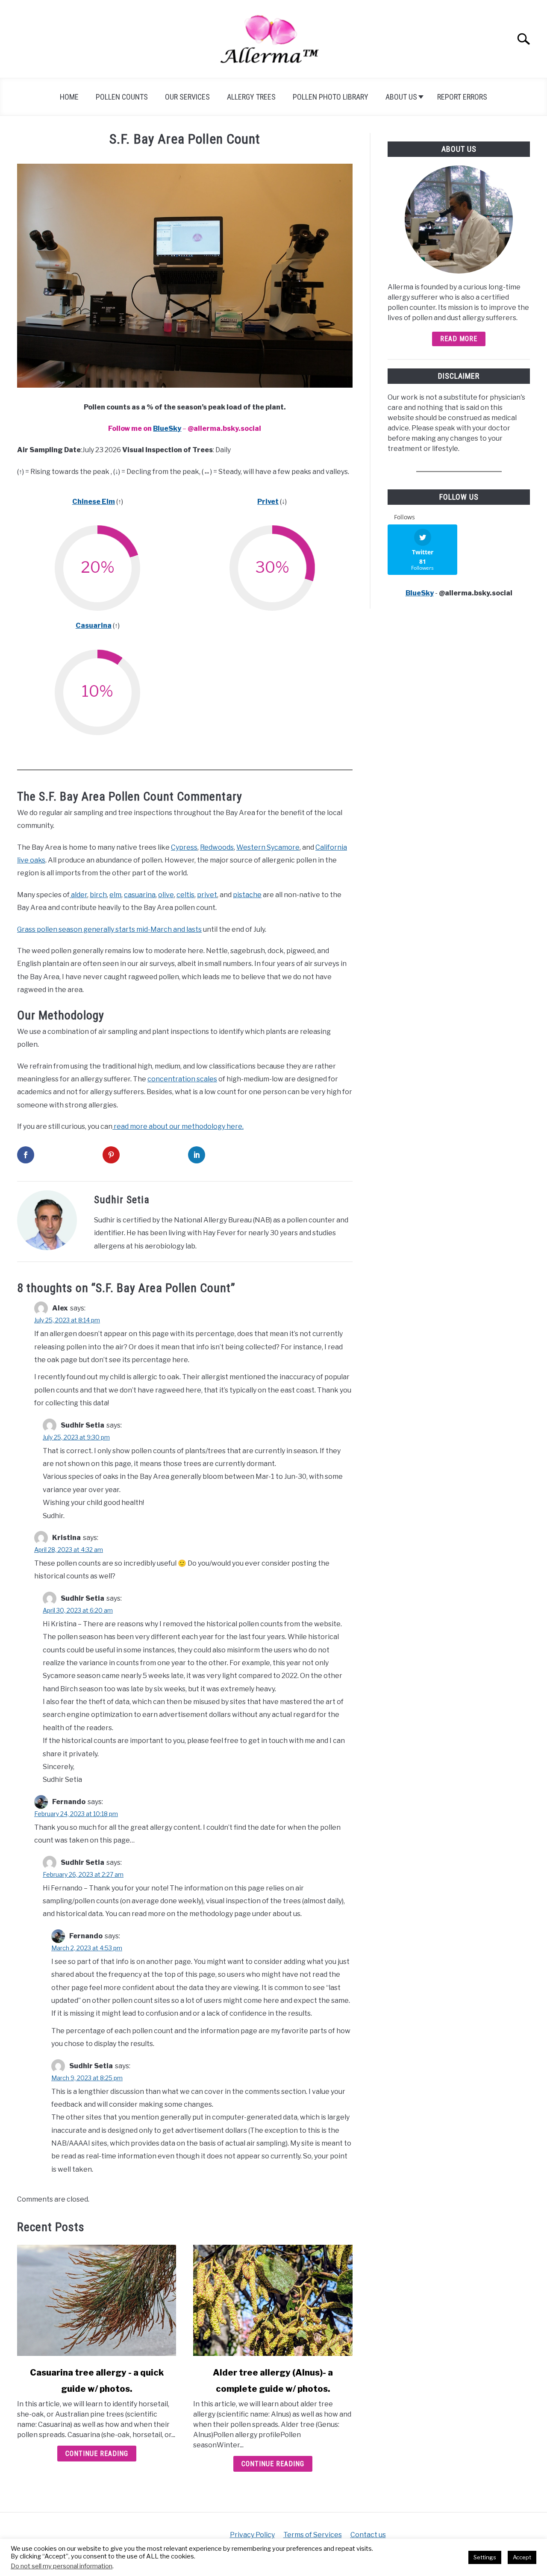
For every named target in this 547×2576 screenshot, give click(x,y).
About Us (401, 97)
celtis (185, 895)
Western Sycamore (268, 847)
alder (78, 895)
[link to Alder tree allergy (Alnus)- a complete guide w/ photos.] (273, 2300)
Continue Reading (97, 2454)
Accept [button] (522, 2557)
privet (207, 895)
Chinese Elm (94, 502)
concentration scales (182, 1079)
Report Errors (462, 97)
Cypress (184, 847)
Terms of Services (313, 2535)
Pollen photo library (331, 97)
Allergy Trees (251, 97)
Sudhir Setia (122, 1200)
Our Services (187, 97)
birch (98, 895)
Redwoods (217, 847)
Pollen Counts (122, 97)
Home (69, 97)
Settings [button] (485, 2557)
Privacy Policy (252, 2535)
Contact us (368, 2535)
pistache (247, 895)
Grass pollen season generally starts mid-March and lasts (109, 929)
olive (166, 895)
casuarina (140, 895)
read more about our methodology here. (178, 1126)
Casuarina (94, 626)
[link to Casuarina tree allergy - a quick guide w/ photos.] (97, 2300)
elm (115, 895)
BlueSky (167, 428)
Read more (459, 339)
